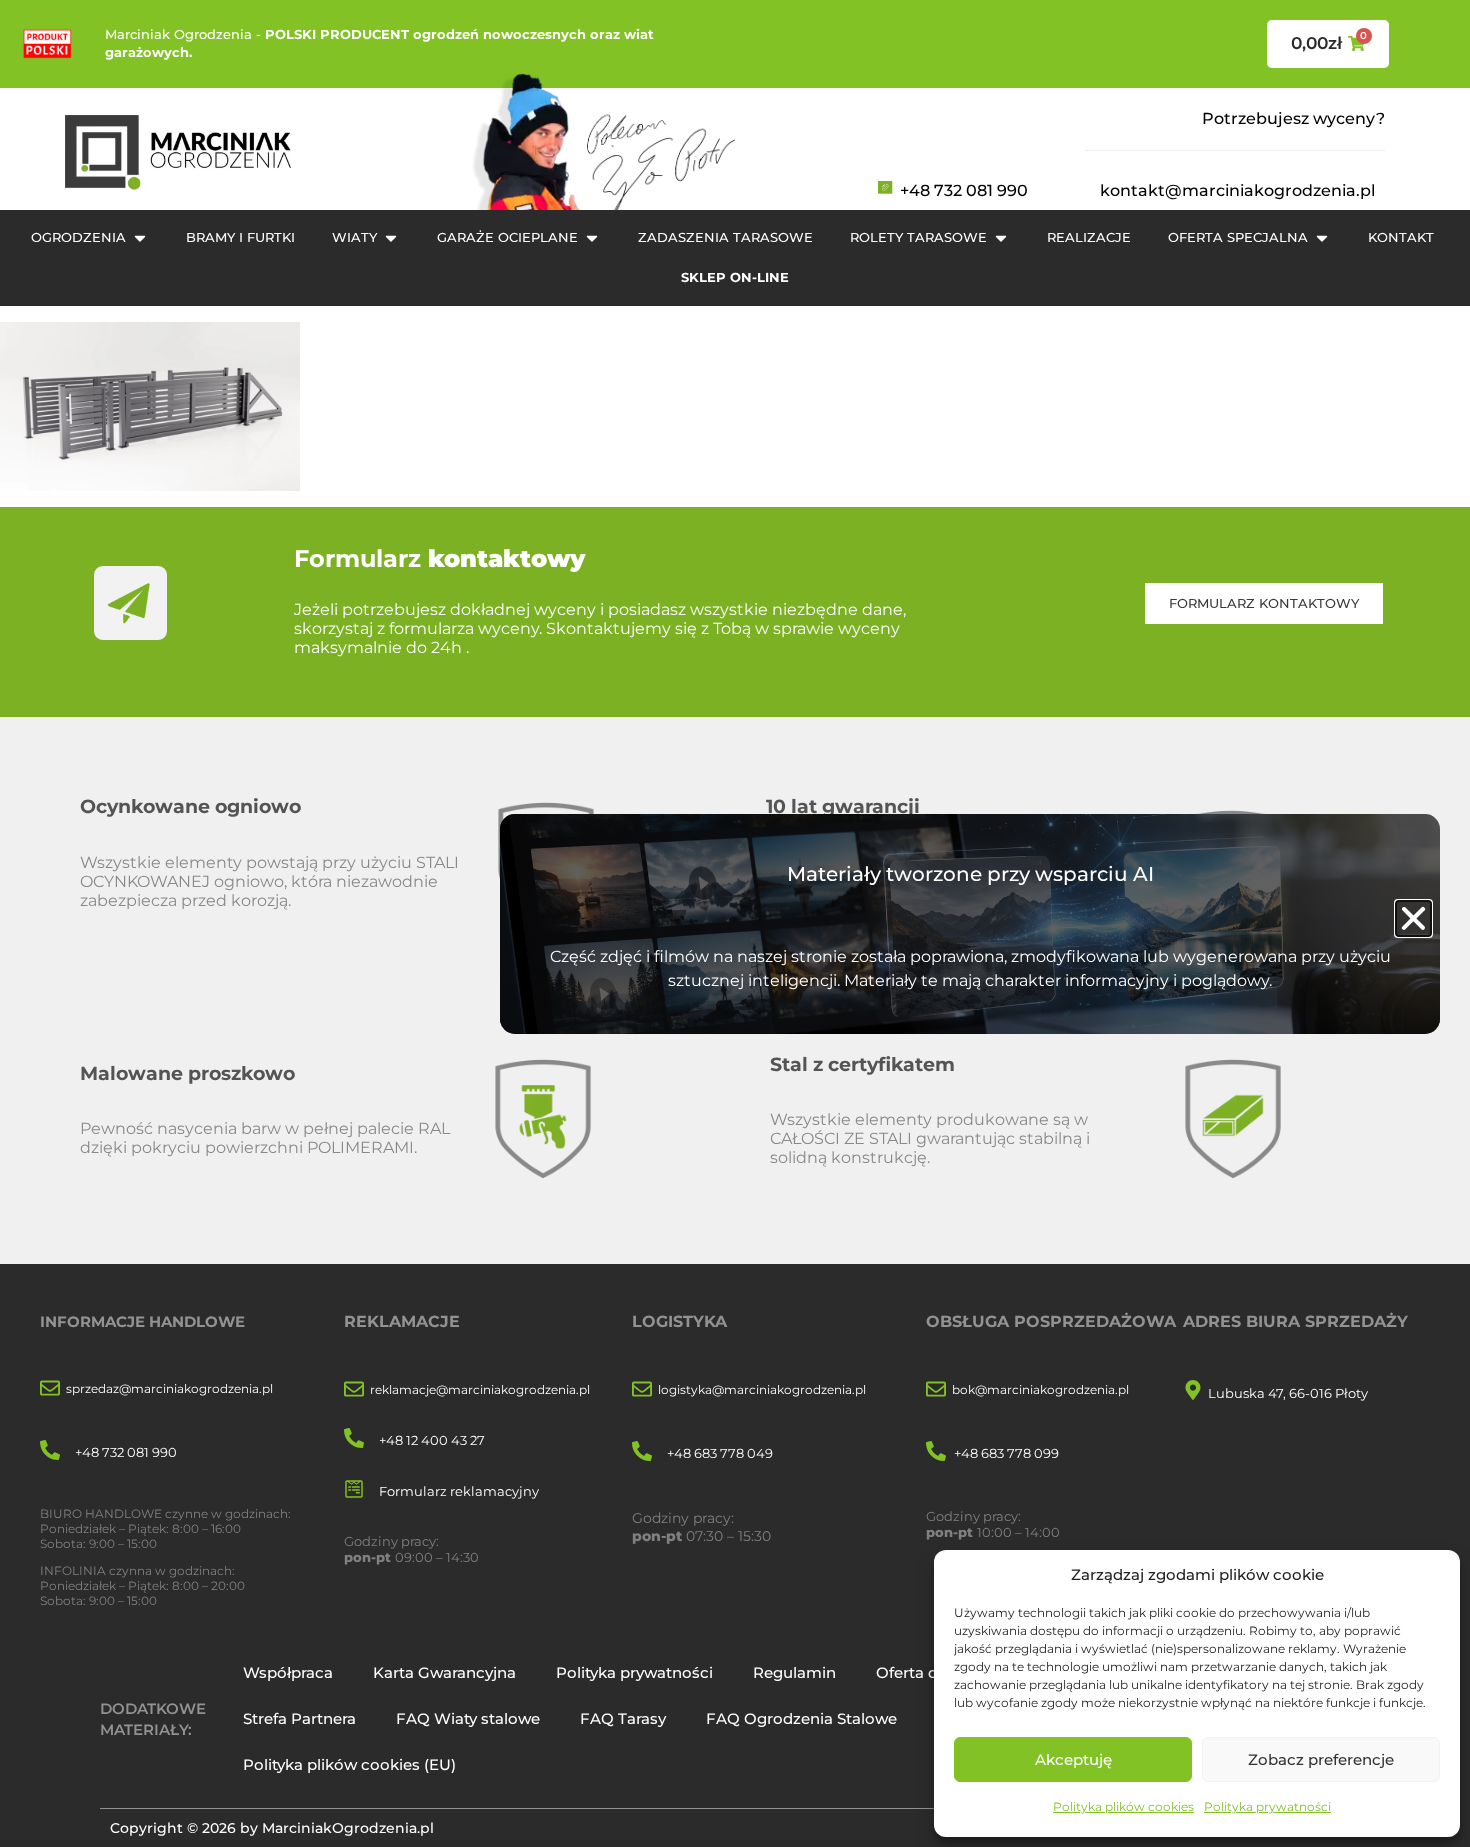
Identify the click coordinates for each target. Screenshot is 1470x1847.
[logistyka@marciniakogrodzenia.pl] (642, 1390)
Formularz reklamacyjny (459, 1491)
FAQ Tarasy (623, 1718)
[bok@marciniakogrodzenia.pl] (936, 1390)
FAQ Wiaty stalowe (468, 1718)
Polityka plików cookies (1123, 1806)
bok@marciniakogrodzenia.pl (1040, 1389)
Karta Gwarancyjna (444, 1672)
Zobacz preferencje (1321, 1759)
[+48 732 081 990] (50, 1451)
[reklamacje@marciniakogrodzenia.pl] (354, 1390)
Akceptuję (1073, 1759)
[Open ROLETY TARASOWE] (1001, 238)
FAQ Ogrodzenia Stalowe (801, 1718)
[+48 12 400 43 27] (354, 1439)
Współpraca (288, 1672)
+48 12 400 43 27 (432, 1440)
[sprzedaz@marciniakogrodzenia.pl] (50, 1389)
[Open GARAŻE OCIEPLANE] (592, 238)
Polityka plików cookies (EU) (349, 1764)
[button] (1413, 918)
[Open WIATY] (391, 238)
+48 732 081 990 (964, 190)
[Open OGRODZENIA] (140, 238)
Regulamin (794, 1672)
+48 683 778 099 (1006, 1453)
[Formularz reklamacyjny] (354, 1490)
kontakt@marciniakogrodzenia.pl (1237, 190)
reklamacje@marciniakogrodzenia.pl (480, 1389)
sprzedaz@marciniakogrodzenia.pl (169, 1388)
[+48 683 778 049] (642, 1452)
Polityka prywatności (1267, 1806)
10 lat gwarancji (843, 806)
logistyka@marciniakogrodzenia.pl (762, 1389)
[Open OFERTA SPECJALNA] (1322, 238)
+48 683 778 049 (720, 1453)
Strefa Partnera (299, 1718)
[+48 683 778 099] (936, 1452)
